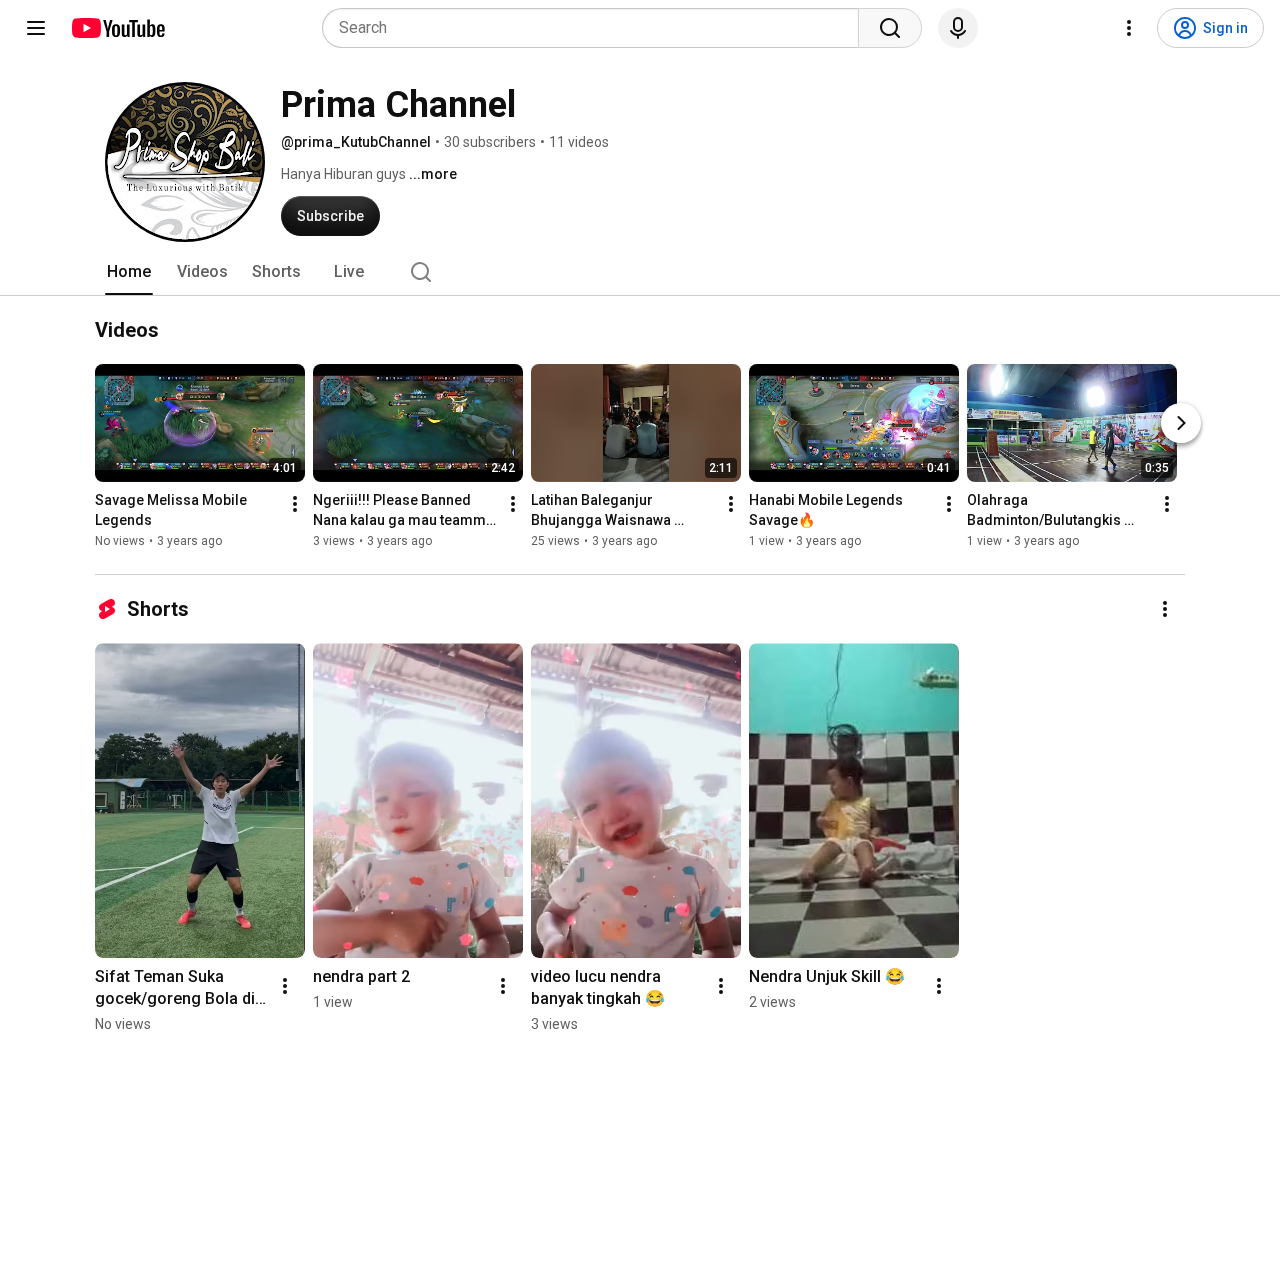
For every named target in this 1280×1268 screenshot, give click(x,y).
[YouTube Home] (117, 28)
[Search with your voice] (958, 28)
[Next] (1181, 423)
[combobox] (596, 28)
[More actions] (295, 504)
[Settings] (1129, 28)
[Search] (890, 28)
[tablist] (640, 272)
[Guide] (36, 28)
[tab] (129, 272)
